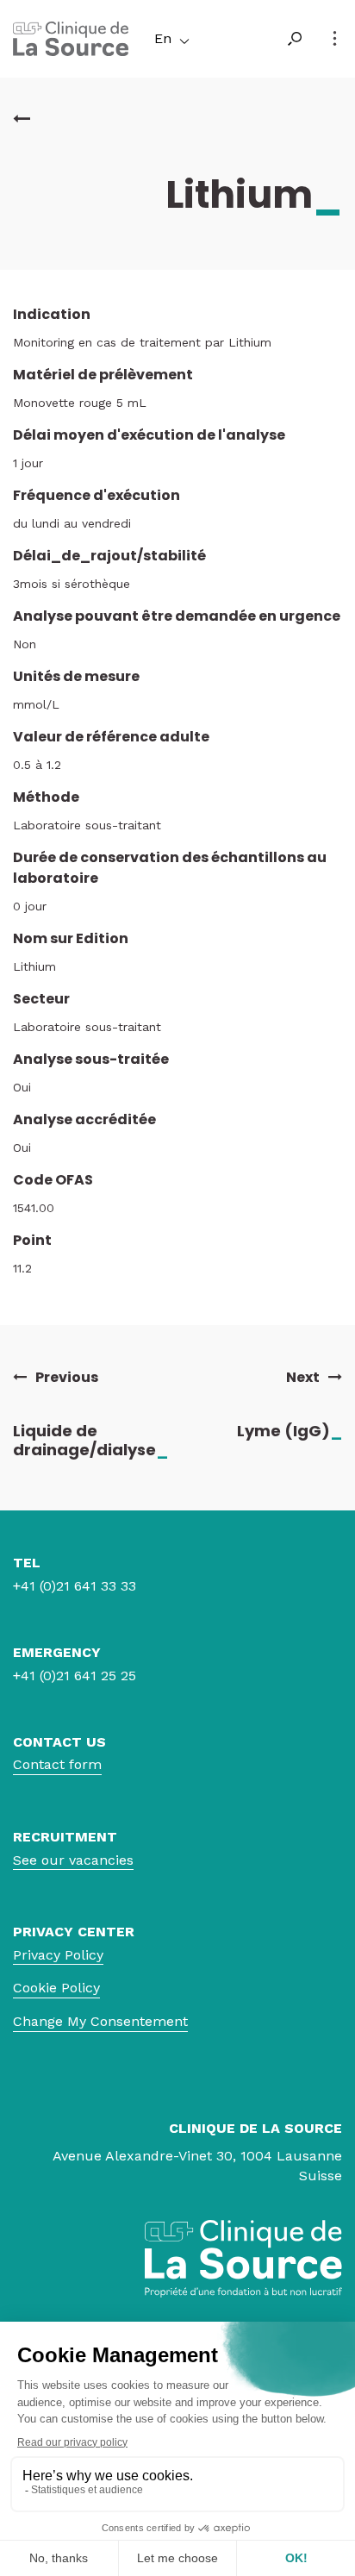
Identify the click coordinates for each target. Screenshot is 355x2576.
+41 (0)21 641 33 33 (75, 1586)
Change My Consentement (100, 2021)
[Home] (71, 51)
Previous (67, 1378)
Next (303, 1378)
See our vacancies (73, 1860)
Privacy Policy (58, 1955)
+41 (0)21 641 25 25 (75, 1676)
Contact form (57, 1764)
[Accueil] (22, 119)
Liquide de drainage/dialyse (90, 1440)
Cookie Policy (56, 1988)
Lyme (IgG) (290, 1431)
